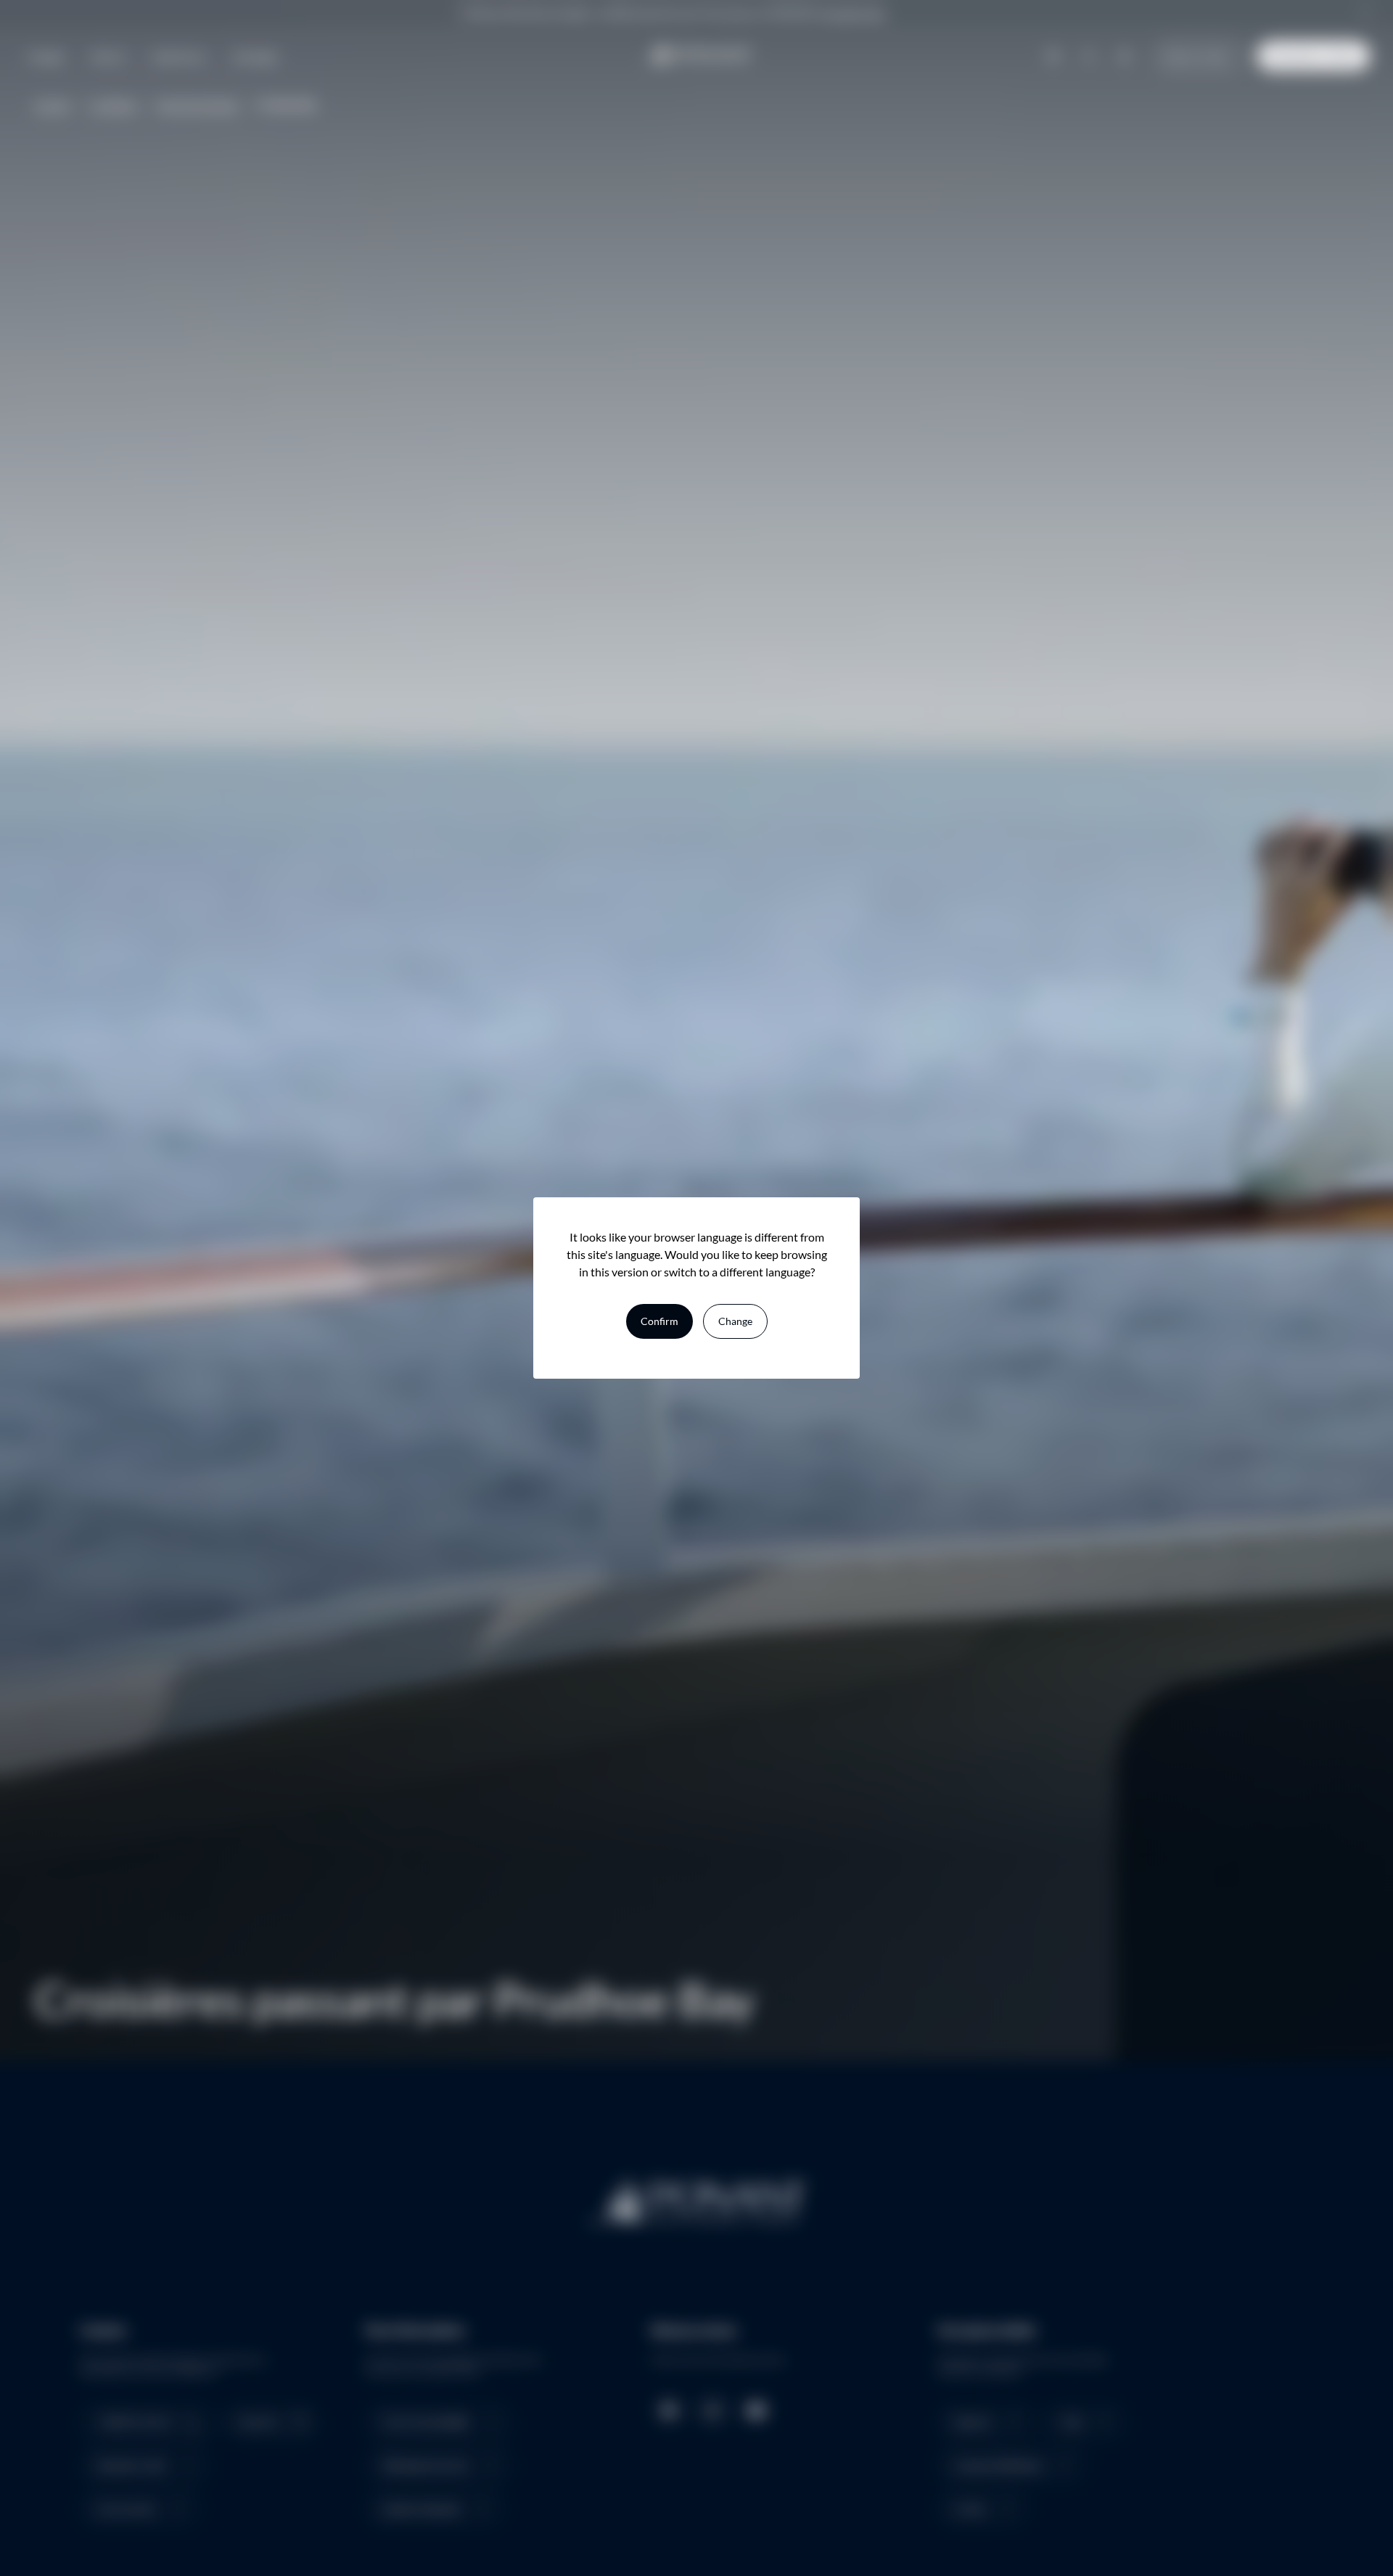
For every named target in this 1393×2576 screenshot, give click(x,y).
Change (735, 1321)
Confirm (659, 1321)
